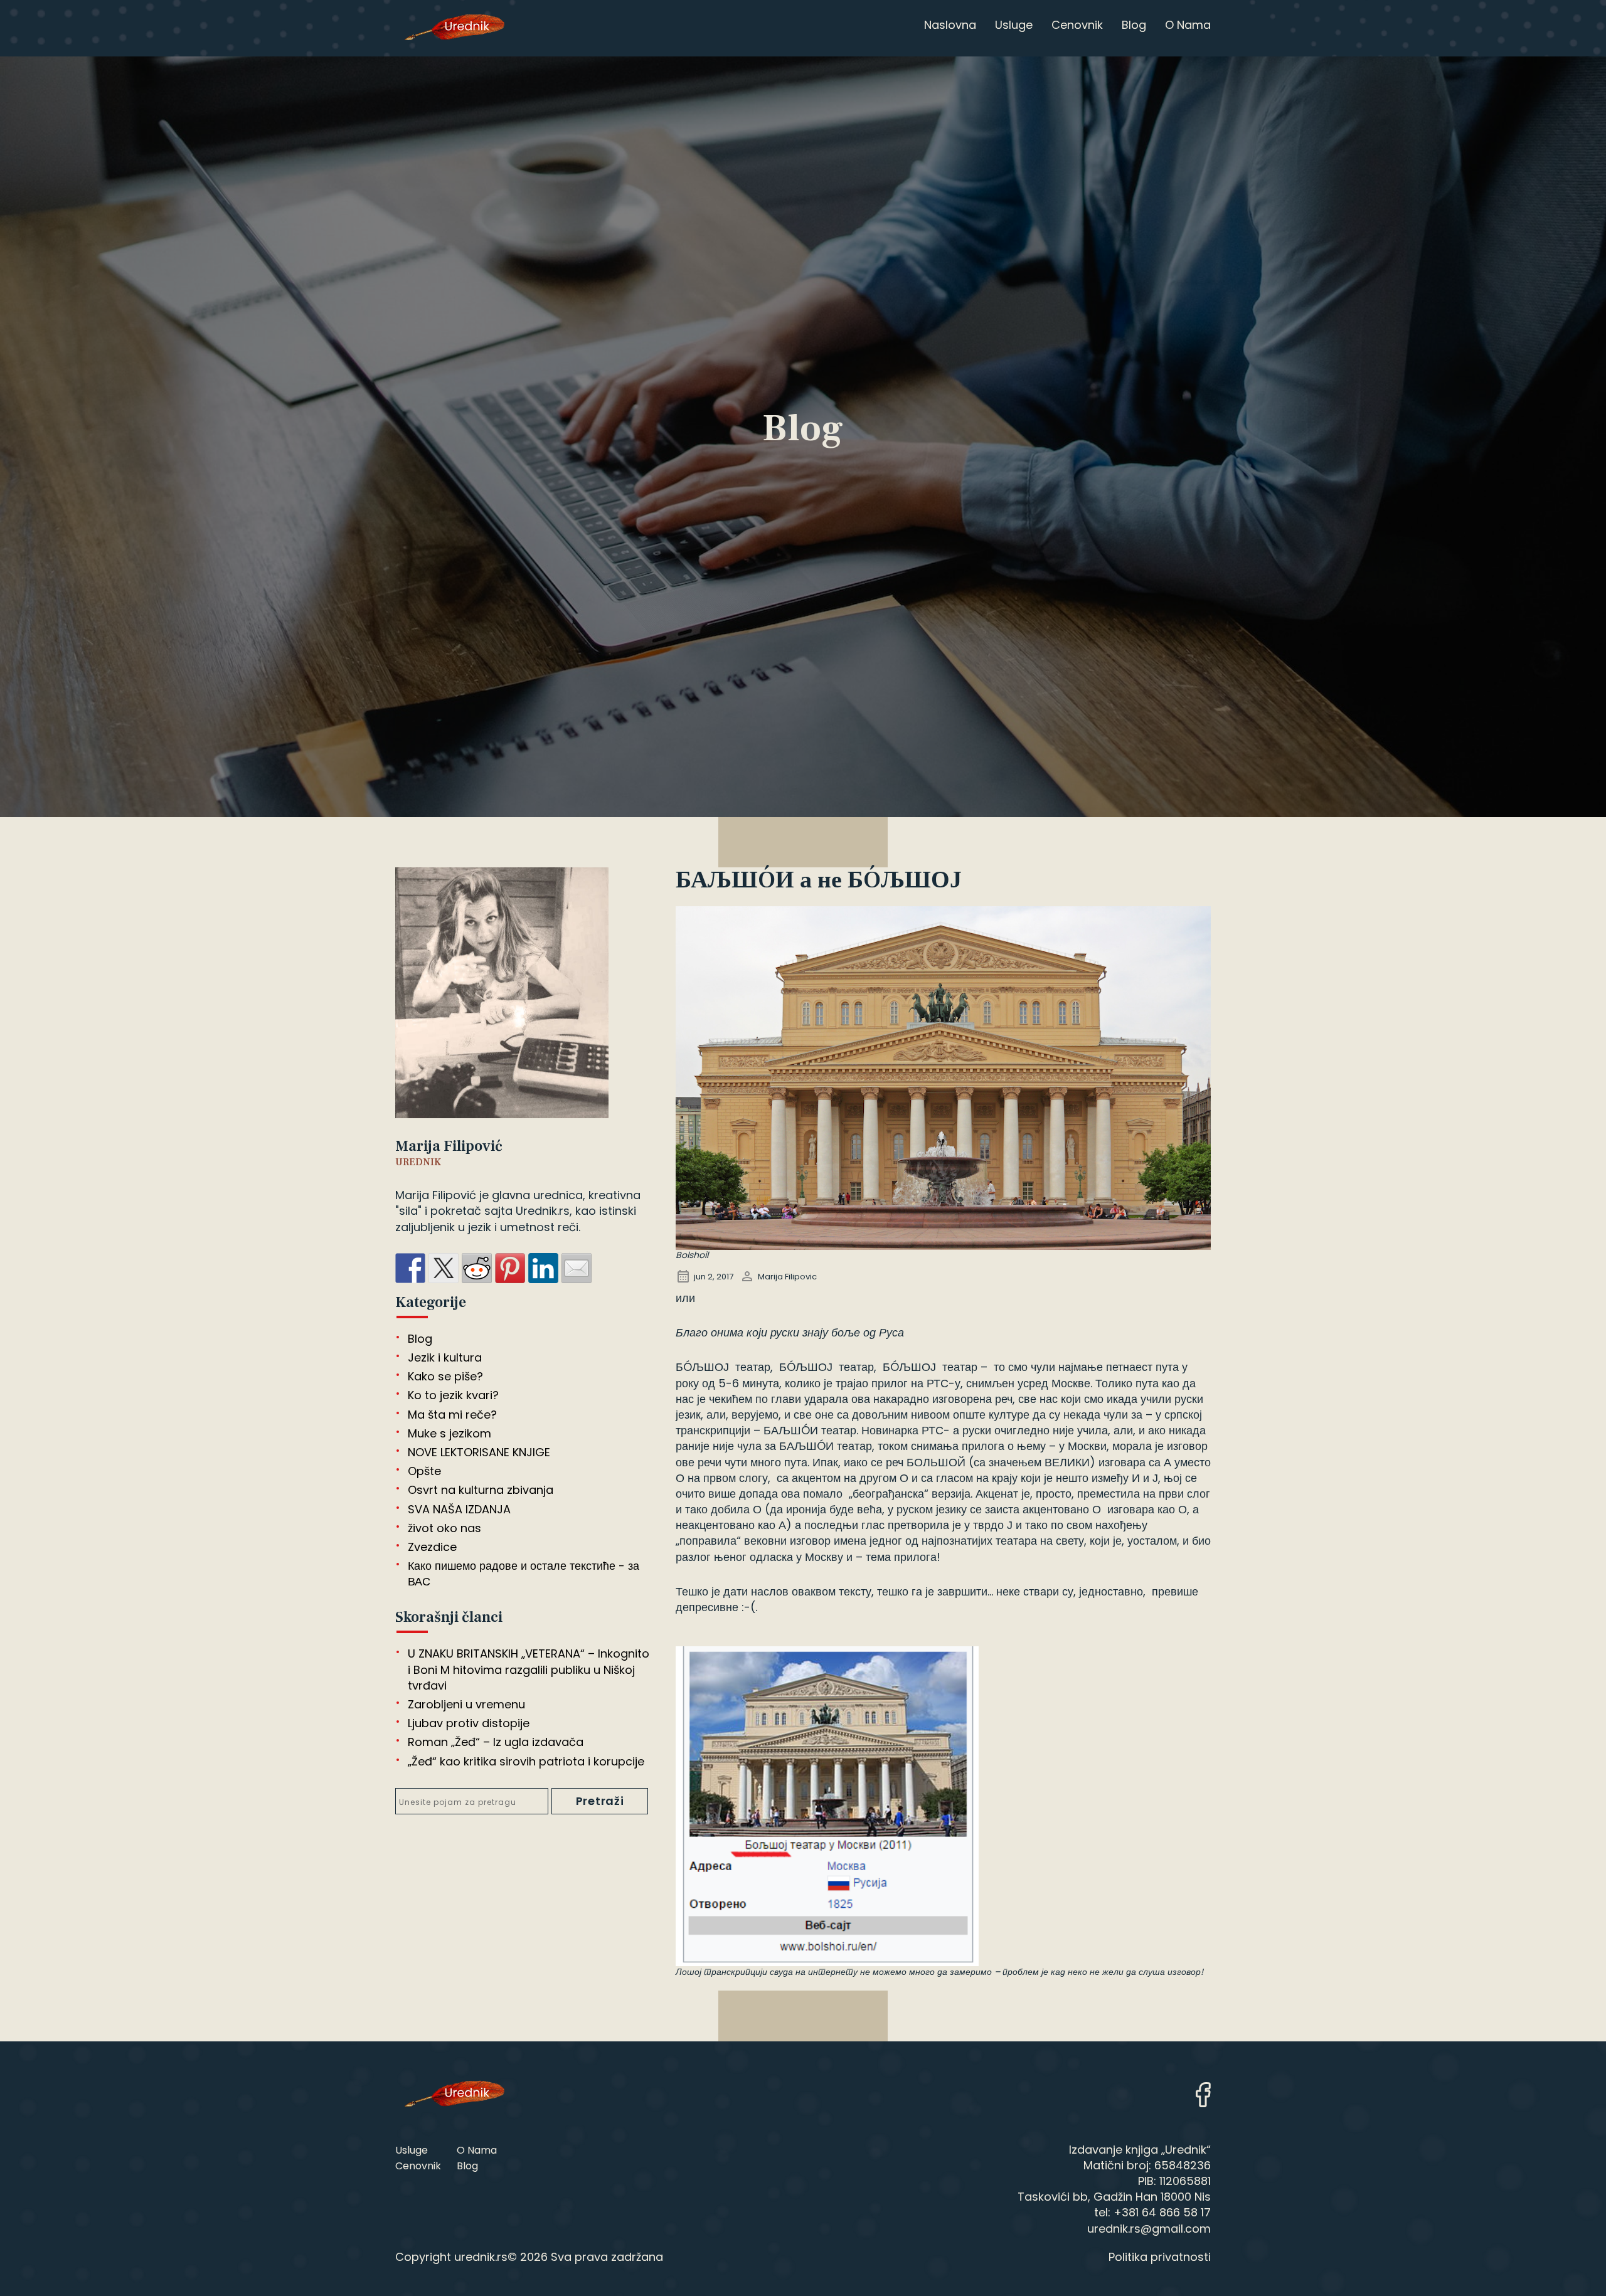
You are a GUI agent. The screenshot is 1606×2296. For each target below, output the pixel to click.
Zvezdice (432, 1546)
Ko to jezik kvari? (453, 1395)
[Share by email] (577, 1268)
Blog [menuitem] (1134, 25)
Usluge (412, 2150)
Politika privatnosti (1160, 2257)
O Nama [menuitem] (1188, 25)
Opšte (424, 1470)
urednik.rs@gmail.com (1149, 2229)
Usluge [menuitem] (1014, 25)
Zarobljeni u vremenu (466, 1704)
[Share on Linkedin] (543, 1268)
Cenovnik (418, 2166)
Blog (420, 1338)
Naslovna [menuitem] (950, 25)
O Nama (477, 2150)
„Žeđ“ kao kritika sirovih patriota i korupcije (526, 1761)
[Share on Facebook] (410, 1268)
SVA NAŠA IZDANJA (459, 1509)
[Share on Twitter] (444, 1268)
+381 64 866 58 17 (1162, 2212)
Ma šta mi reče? (452, 1414)
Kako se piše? (445, 1376)
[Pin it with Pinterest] (510, 1268)
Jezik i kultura (445, 1357)
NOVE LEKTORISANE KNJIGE (479, 1452)
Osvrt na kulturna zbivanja (481, 1490)
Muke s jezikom (449, 1433)
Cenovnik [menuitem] (1077, 25)
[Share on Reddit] (477, 1268)
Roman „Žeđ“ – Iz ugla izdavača (496, 1742)
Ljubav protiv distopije (469, 1723)
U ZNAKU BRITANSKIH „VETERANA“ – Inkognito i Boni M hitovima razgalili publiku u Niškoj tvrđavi (529, 1669)
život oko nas (444, 1527)
